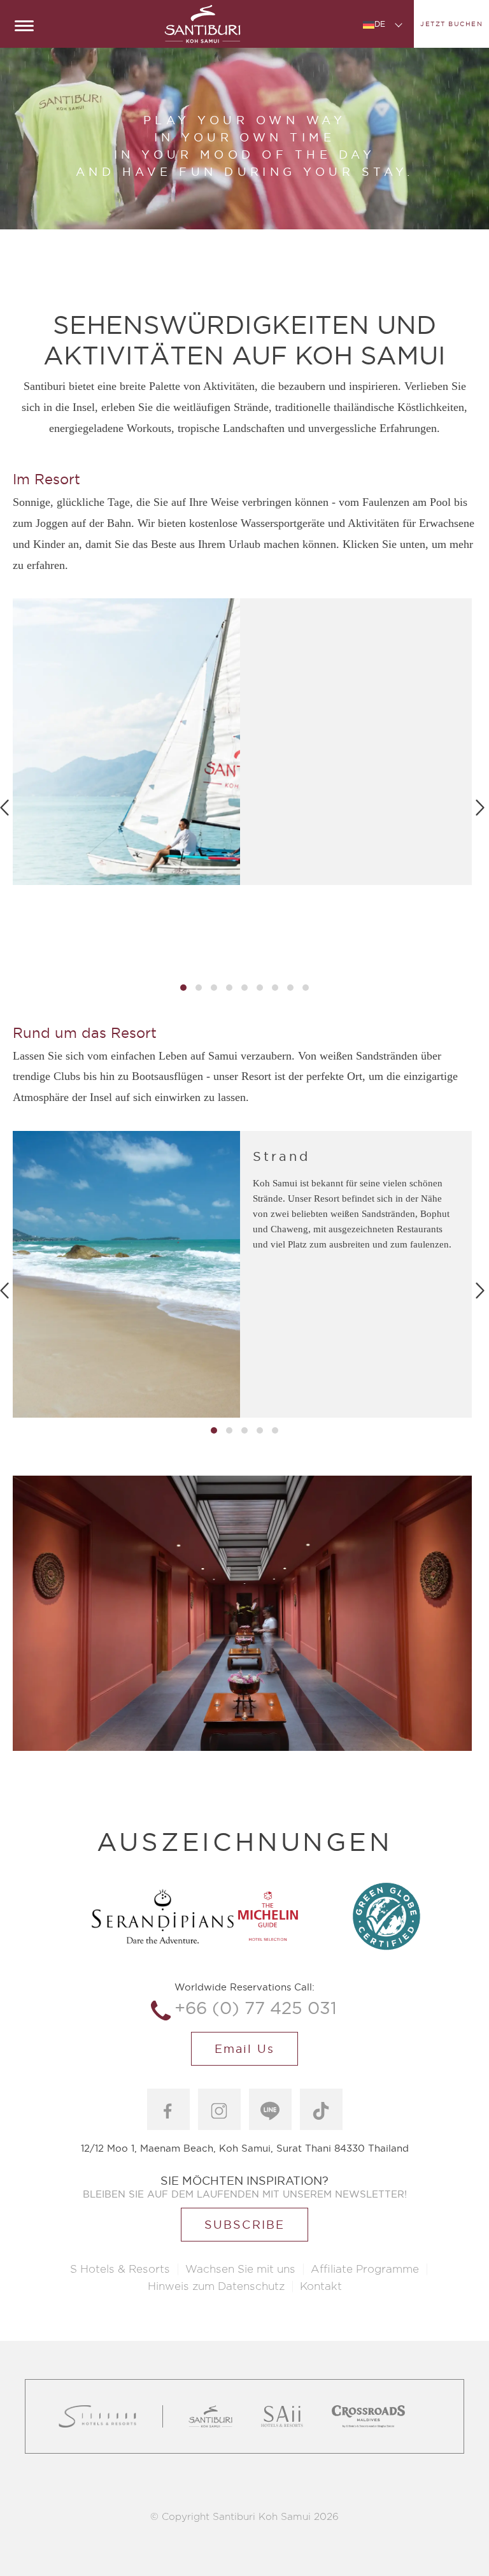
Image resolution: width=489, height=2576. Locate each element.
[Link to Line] (270, 2109)
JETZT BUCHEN (451, 24)
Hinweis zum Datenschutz (216, 2286)
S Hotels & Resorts (120, 2269)
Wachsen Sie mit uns (240, 2269)
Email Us (244, 2049)
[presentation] (480, 806)
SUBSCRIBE (244, 2225)
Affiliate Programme (365, 2269)
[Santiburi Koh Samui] (202, 24)
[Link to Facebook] (168, 2109)
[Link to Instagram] (219, 2109)
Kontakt (321, 2286)
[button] (183, 988)
